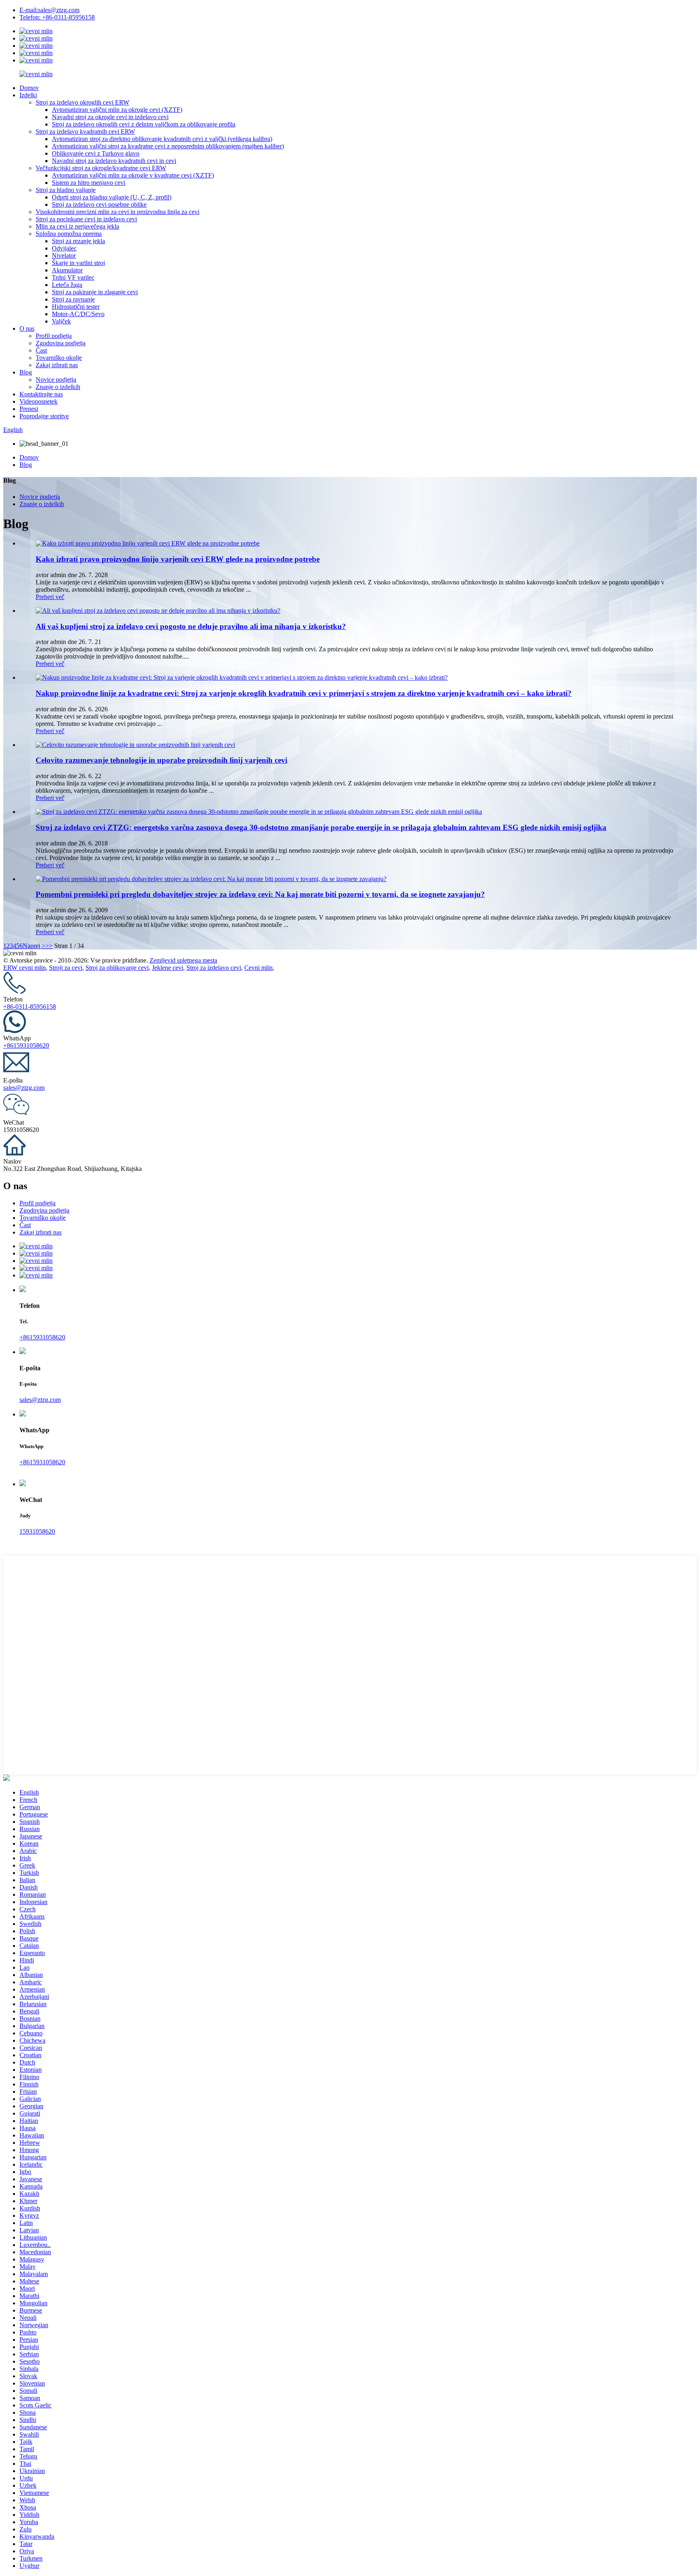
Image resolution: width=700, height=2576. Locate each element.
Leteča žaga (67, 285)
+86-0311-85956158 (30, 1007)
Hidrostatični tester (76, 307)
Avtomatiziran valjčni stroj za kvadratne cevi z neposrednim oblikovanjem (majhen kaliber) (168, 146)
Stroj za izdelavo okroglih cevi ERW (82, 102)
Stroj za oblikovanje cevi (117, 968)
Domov (29, 88)
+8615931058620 (26, 1045)
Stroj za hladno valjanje (66, 190)
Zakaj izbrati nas (57, 365)
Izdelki (28, 95)
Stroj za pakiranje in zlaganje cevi (95, 292)
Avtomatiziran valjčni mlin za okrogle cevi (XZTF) (117, 110)
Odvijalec (64, 248)
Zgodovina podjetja (61, 343)
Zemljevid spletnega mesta (183, 960)
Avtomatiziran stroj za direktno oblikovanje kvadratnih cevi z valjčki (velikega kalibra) (162, 139)
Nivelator (64, 256)
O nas (27, 328)
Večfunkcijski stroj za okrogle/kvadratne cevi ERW (101, 168)
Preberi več (50, 597)
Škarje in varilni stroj (78, 263)
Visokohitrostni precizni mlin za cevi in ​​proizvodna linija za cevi (117, 212)
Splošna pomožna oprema (69, 234)
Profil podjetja (54, 336)
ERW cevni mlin (25, 968)
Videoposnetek (38, 401)
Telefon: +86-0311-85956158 (57, 17)
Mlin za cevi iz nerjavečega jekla (77, 226)
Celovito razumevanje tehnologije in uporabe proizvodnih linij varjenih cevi (161, 760)
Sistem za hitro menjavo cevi (89, 183)
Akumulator (67, 270)
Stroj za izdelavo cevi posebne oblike (99, 204)
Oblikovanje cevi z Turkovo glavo (96, 153)
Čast (41, 350)
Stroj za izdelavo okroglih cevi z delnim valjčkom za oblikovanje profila (144, 124)
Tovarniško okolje (59, 358)
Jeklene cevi (168, 968)
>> (49, 946)
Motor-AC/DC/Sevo (78, 314)
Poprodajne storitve (44, 416)
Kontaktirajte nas (41, 394)
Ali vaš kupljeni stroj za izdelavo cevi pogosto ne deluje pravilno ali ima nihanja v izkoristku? (191, 626)
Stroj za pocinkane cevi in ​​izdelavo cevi (86, 219)
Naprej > (34, 946)
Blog (26, 372)
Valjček (61, 321)
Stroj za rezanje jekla (78, 241)
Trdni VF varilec (73, 277)
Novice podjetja (56, 380)
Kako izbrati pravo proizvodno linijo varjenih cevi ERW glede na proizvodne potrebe (178, 559)
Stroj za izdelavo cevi (214, 968)
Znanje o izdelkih (58, 387)
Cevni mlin (258, 968)
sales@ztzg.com (24, 1088)
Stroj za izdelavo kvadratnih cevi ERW (85, 132)
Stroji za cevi (66, 968)
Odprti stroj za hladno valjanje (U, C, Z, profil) (112, 197)
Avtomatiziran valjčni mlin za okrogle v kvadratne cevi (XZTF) (133, 175)
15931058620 (37, 1531)
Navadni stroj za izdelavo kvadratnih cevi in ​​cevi (114, 161)
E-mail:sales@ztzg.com (49, 10)
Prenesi (29, 409)
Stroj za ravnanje (73, 299)
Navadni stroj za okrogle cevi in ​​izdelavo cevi (110, 117)
